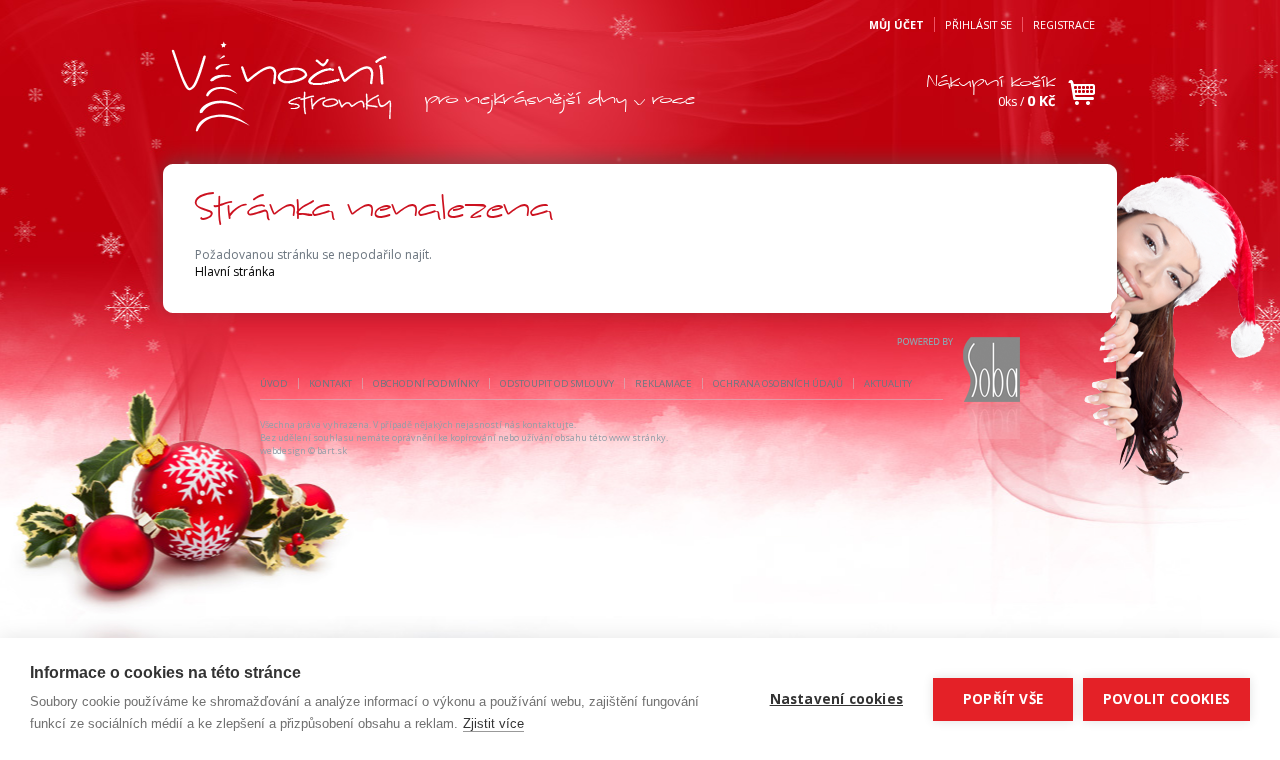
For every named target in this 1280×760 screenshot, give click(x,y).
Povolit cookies (1166, 699)
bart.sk (332, 450)
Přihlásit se (978, 24)
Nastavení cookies (836, 699)
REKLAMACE (663, 383)
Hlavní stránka (235, 271)
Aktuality (888, 383)
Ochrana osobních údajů (778, 383)
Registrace (1064, 24)
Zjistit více (493, 723)
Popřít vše (1003, 699)
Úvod (274, 383)
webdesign (283, 450)
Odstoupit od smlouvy (557, 383)
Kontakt (330, 383)
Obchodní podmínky (426, 383)
